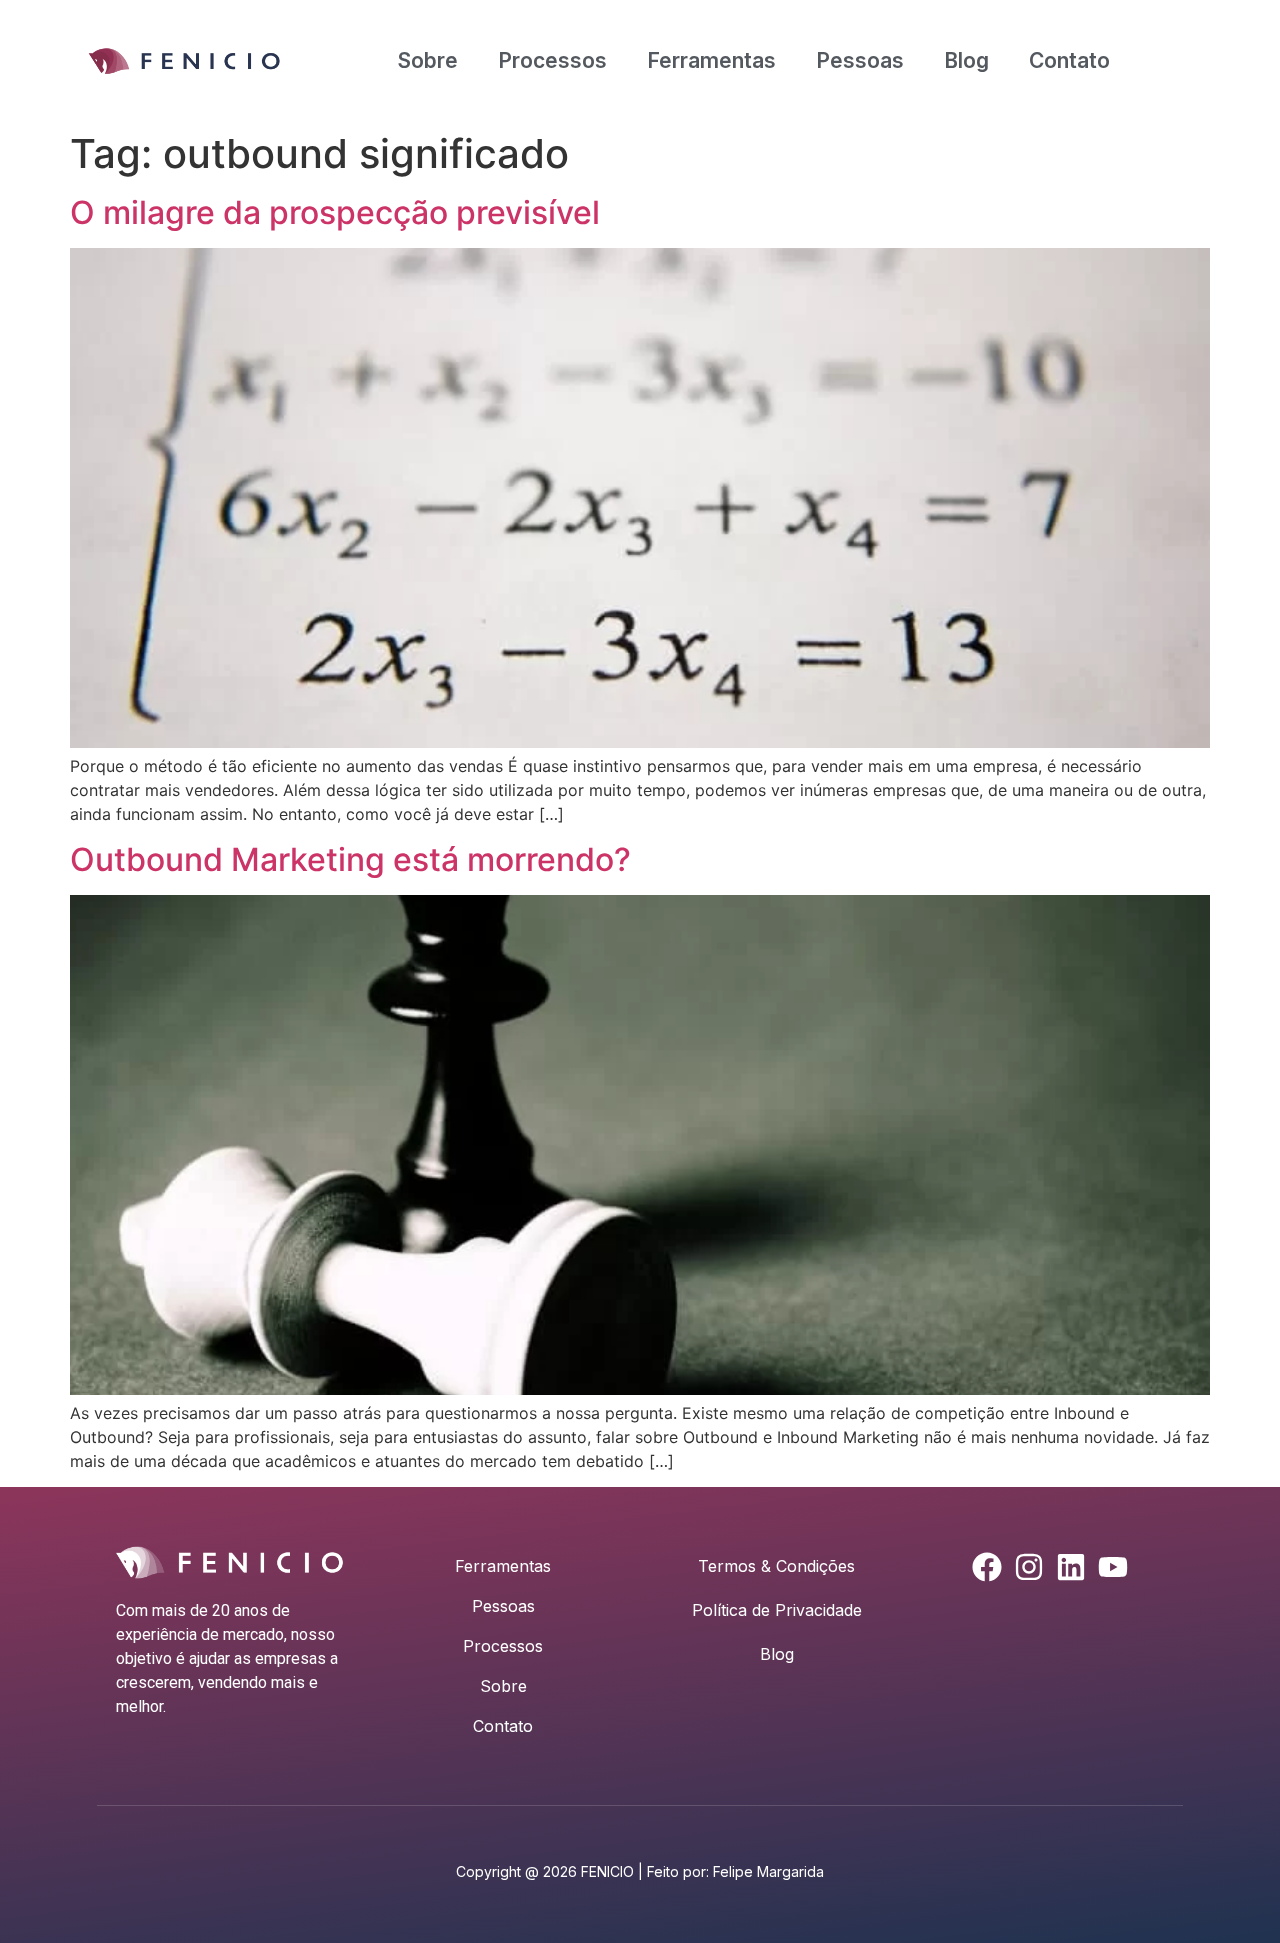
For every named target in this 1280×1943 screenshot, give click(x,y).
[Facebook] (987, 1567)
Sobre (428, 60)
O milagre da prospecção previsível (335, 212)
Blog (966, 60)
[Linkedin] (1071, 1567)
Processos (552, 60)
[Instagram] (1029, 1567)
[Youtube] (1113, 1567)
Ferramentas (711, 60)
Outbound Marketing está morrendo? (350, 859)
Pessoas (860, 60)
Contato (1069, 60)
